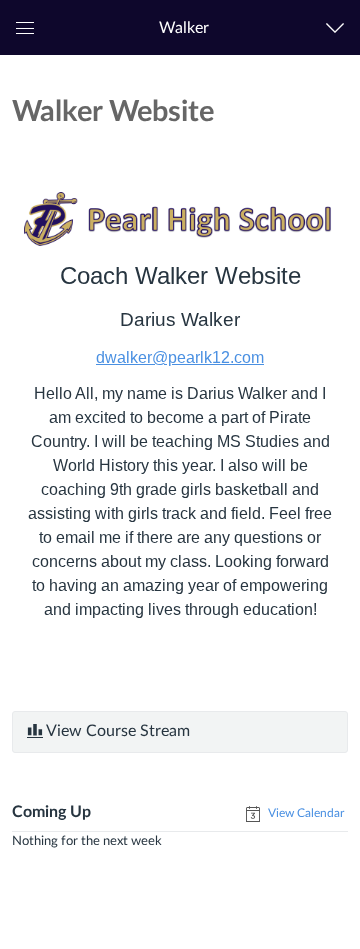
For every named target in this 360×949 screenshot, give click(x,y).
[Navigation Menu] (339, 27)
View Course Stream (116, 731)
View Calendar (304, 813)
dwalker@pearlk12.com (180, 357)
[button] (183, 27)
